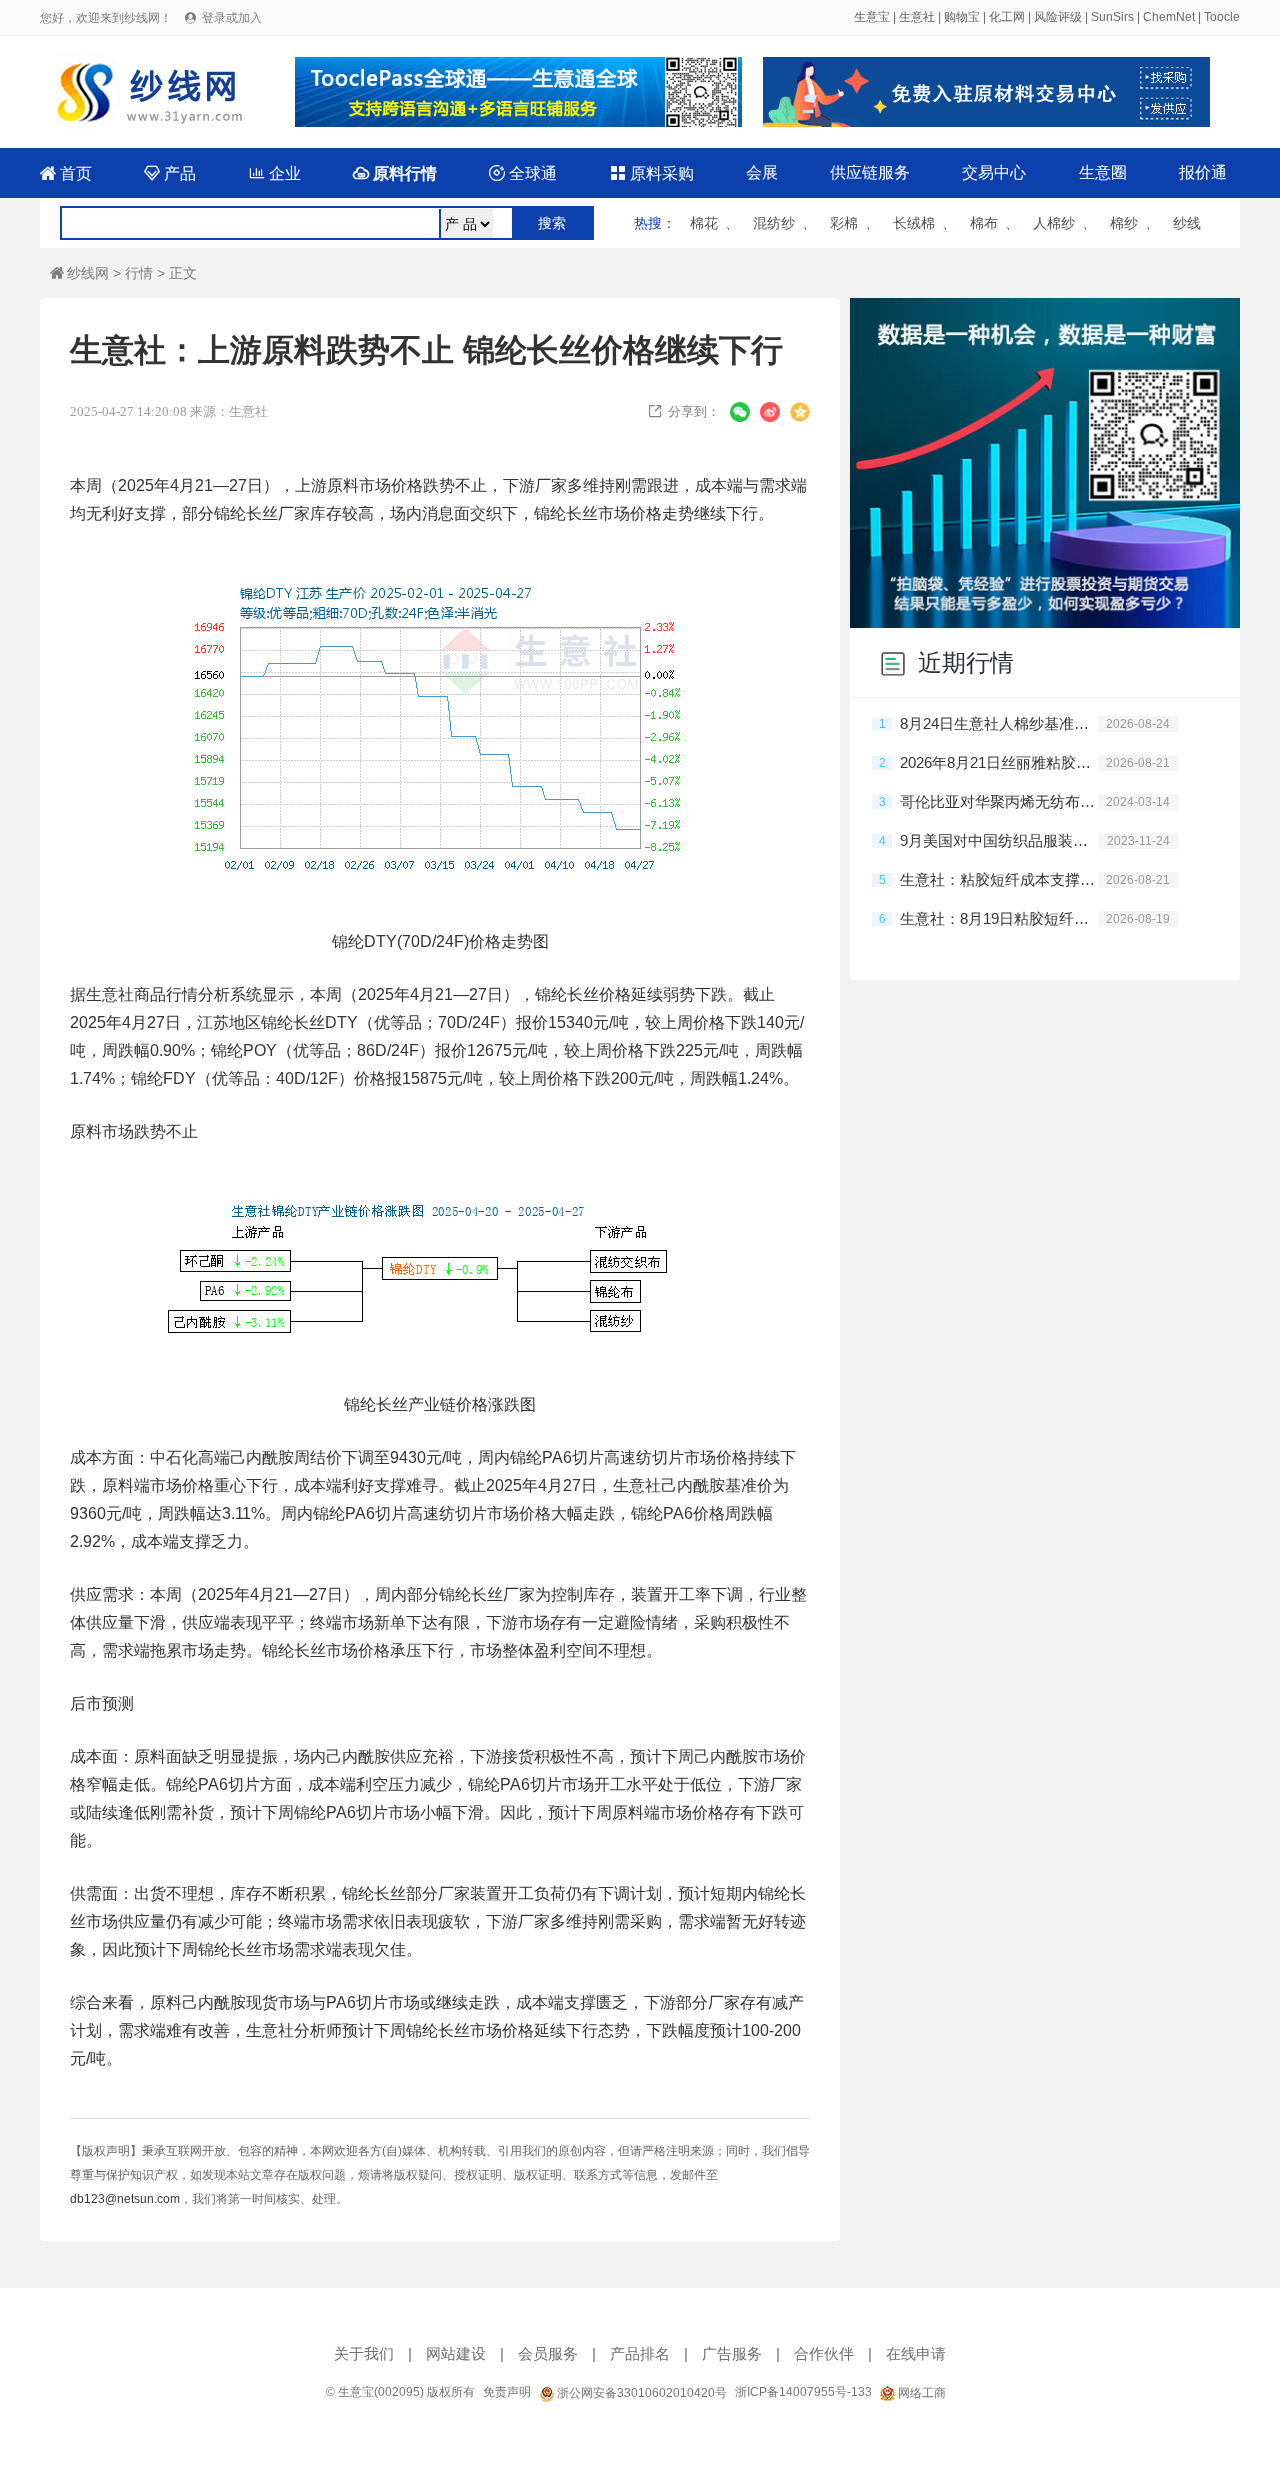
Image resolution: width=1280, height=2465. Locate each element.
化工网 (1007, 17)
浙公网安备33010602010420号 (640, 2393)
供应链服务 (870, 172)
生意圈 (1103, 172)
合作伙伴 (824, 2353)
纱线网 (79, 273)
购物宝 (962, 17)
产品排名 (640, 2353)
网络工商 (920, 2393)
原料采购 (652, 173)
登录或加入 (232, 18)
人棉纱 (1054, 223)
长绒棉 (914, 223)
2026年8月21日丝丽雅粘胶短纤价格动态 (999, 762)
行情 (139, 273)
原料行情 (395, 173)
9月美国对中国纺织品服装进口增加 (999, 840)
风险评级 (1058, 17)
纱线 (1187, 223)
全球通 (523, 173)
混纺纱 (774, 223)
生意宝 (872, 17)
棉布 (984, 223)
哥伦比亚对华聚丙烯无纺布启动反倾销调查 (999, 801)
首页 (66, 173)
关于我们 (364, 2353)
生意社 (917, 17)
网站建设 (456, 2353)
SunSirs (1112, 17)
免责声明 (507, 2392)
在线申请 (916, 2353)
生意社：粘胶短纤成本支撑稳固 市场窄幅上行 (999, 879)
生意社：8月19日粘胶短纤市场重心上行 (999, 918)
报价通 (1203, 172)
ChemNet (1169, 17)
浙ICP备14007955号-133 (803, 2392)
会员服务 (548, 2353)
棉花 (704, 223)
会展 (762, 172)
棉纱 (1124, 223)
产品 (170, 173)
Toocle (1222, 17)
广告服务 (732, 2353)
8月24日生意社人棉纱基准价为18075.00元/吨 (999, 723)
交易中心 (994, 172)
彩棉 (844, 223)
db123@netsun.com (125, 2199)
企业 (275, 173)
